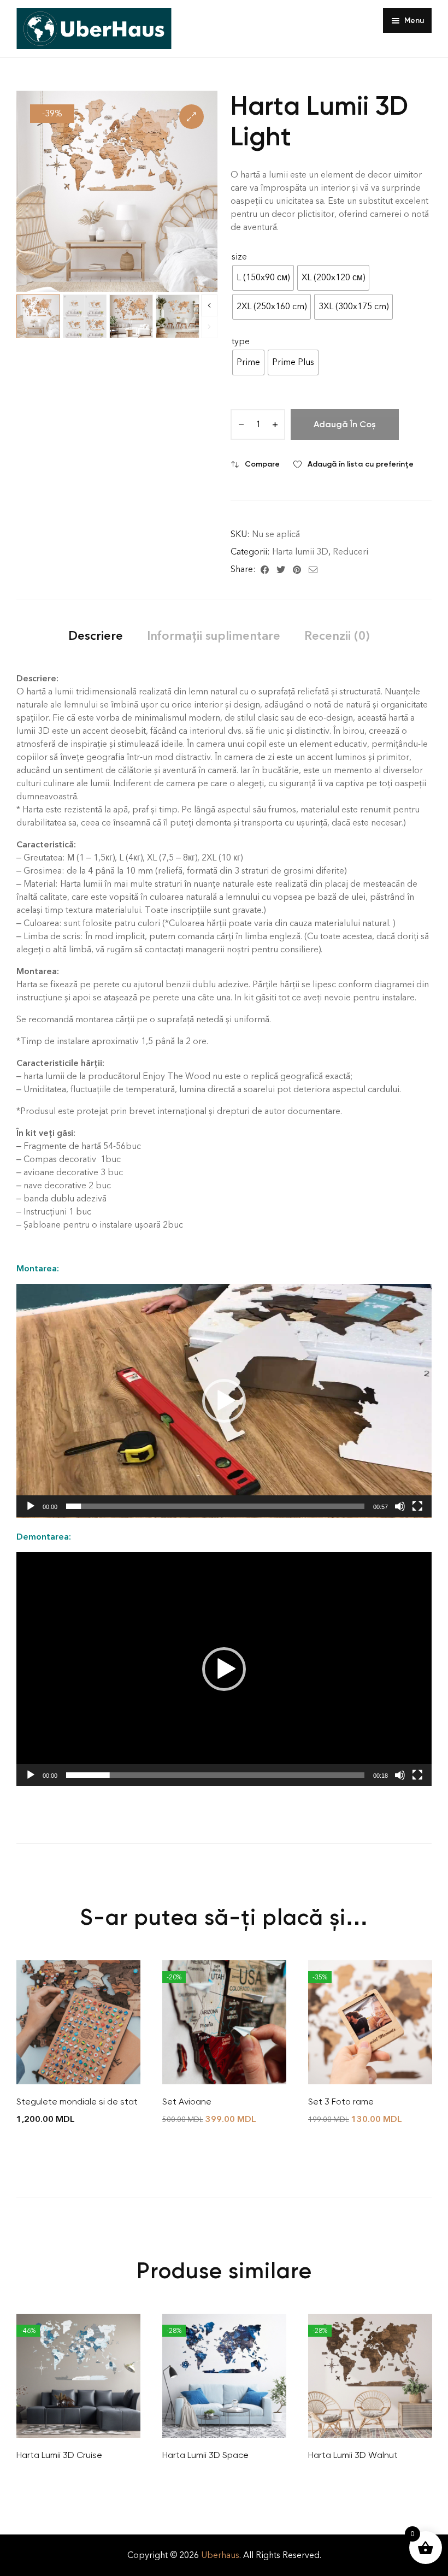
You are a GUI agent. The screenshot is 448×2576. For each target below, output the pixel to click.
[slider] (215, 1506)
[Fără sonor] (400, 1506)
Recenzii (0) (337, 636)
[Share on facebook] (265, 569)
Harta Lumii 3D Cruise (59, 2455)
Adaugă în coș (345, 424)
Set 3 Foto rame (341, 2102)
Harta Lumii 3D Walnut (353, 2455)
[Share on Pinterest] (297, 569)
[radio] (263, 278)
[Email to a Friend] (313, 569)
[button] (191, 117)
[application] (224, 1401)
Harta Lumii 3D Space (205, 2455)
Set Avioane (187, 2102)
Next (209, 305)
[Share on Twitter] (281, 569)
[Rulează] (31, 1506)
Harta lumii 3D (300, 552)
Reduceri (350, 552)
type (241, 341)
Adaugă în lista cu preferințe (361, 464)
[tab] (96, 636)
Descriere (96, 636)
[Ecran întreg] (417, 1506)
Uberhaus (220, 2555)
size (239, 257)
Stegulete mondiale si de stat (77, 2102)
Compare (262, 464)
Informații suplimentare (214, 636)
